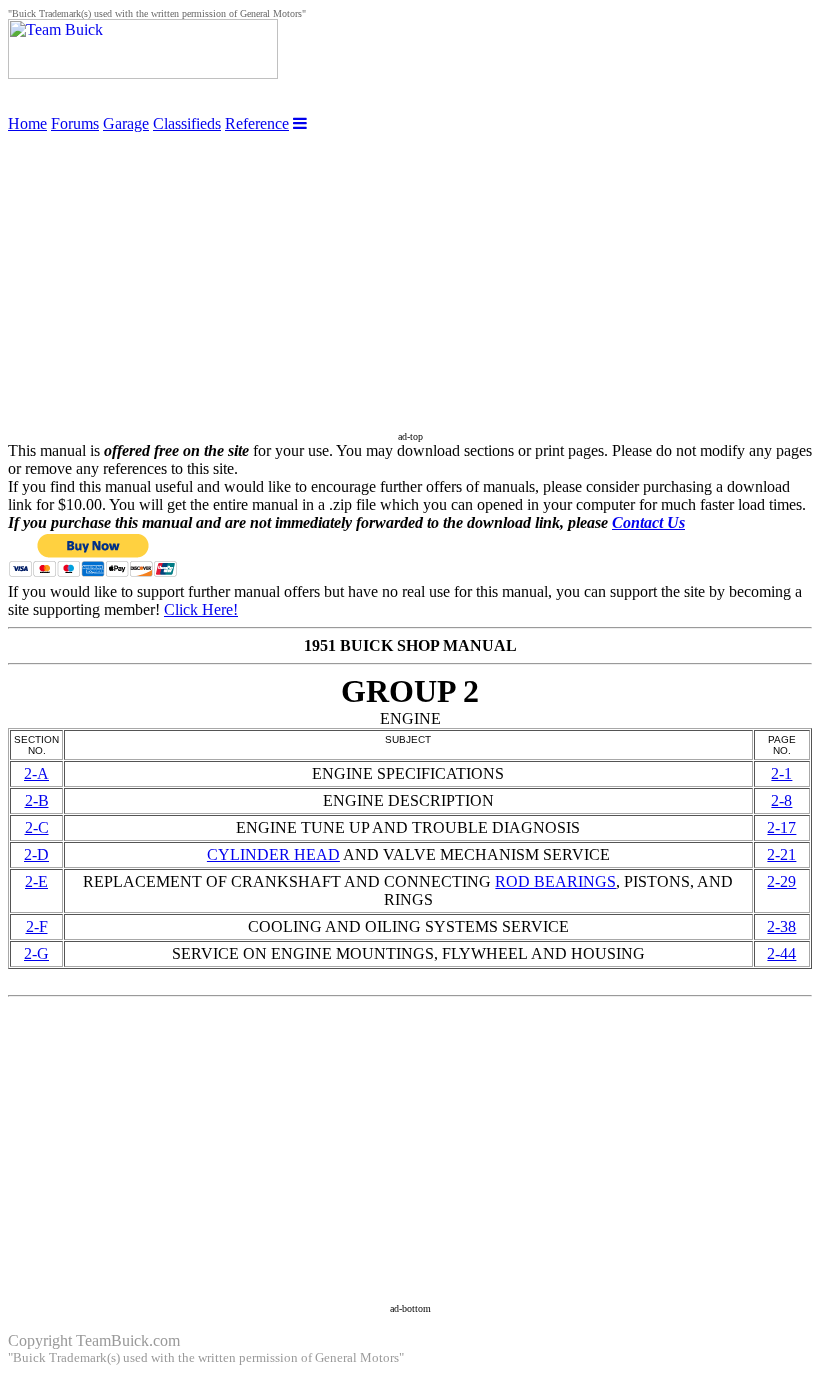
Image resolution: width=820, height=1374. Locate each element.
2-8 (781, 800)
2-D (36, 854)
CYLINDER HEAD (273, 854)
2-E (36, 881)
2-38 (781, 926)
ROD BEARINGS (555, 881)
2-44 (781, 953)
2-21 (781, 854)
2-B (37, 800)
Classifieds (187, 123)
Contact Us (648, 522)
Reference (257, 123)
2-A (36, 773)
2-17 (781, 827)
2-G (36, 953)
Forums (75, 123)
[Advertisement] (410, 273)
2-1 (781, 773)
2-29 (781, 881)
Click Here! (201, 609)
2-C (37, 827)
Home (27, 123)
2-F (37, 926)
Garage (126, 123)
